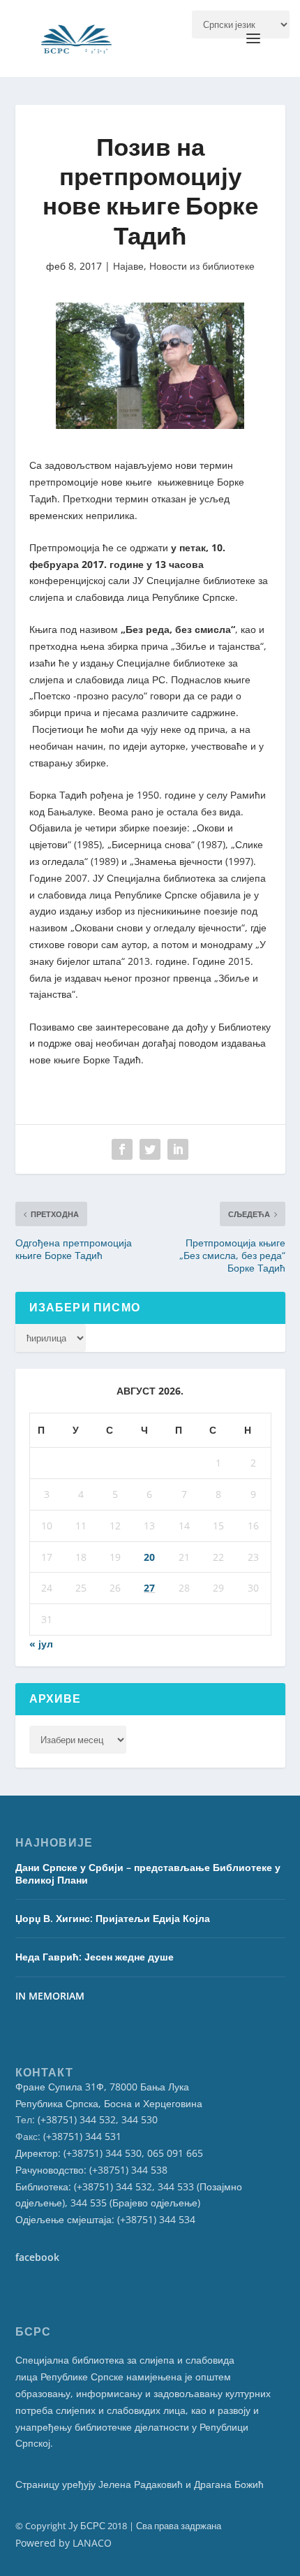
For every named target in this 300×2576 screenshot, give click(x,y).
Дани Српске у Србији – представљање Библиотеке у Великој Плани (148, 1873)
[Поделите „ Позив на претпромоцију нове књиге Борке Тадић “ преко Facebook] (122, 1149)
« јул (41, 1644)
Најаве (128, 266)
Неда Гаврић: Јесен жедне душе (95, 1957)
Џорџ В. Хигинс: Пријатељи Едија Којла (113, 1918)
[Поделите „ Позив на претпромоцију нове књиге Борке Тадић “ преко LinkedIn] (178, 1149)
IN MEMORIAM (50, 1996)
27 (149, 1588)
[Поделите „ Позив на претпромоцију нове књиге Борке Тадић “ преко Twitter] (150, 1149)
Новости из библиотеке (202, 266)
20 (149, 1557)
